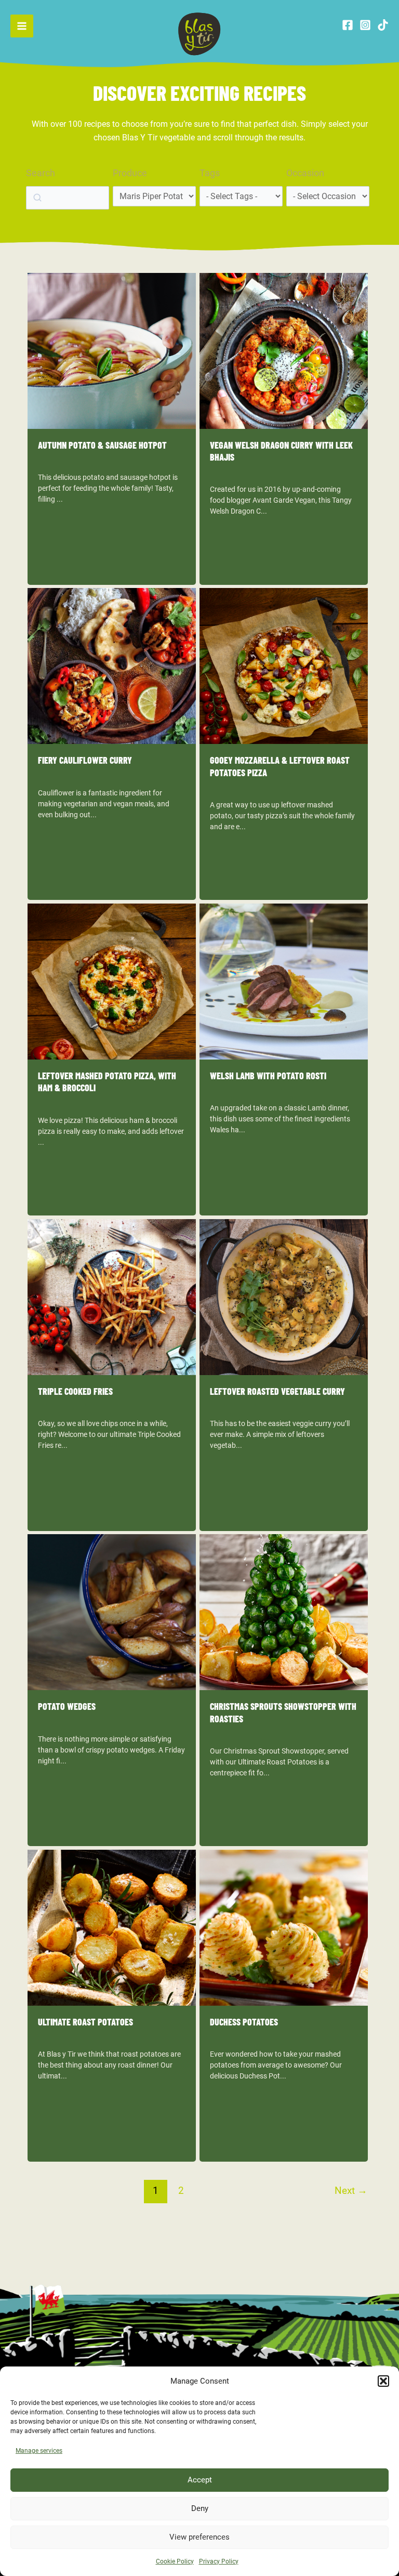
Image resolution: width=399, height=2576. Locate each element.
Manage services (39, 2451)
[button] (383, 2381)
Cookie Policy (175, 2561)
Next (351, 2191)
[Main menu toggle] (22, 26)
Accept (200, 2480)
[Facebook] (348, 25)
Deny (200, 2508)
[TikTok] (383, 25)
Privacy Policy (219, 2561)
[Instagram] (365, 25)
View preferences (199, 2537)
